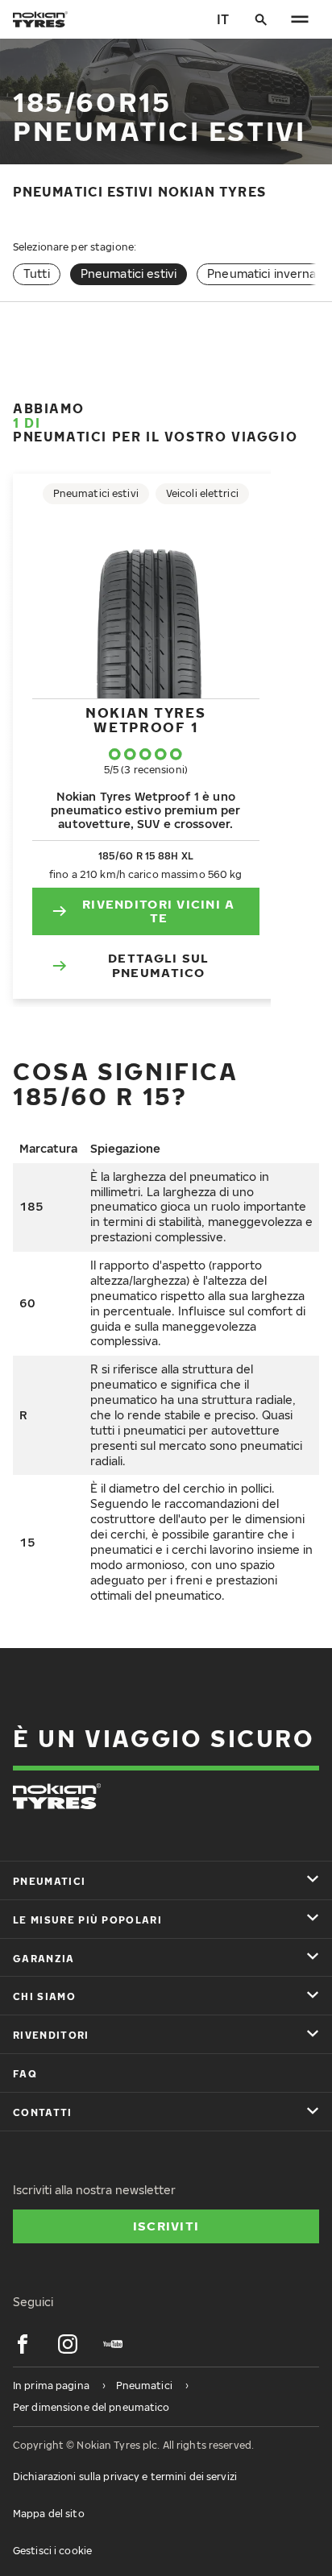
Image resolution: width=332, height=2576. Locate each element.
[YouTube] (113, 2344)
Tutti (37, 273)
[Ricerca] (261, 19)
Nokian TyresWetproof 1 (145, 720)
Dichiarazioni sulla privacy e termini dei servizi (125, 2477)
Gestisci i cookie (52, 2551)
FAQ (25, 2074)
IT (223, 19)
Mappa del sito (49, 2514)
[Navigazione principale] (300, 19)
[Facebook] (23, 2344)
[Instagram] (68, 2344)
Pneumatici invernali (264, 273)
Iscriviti (166, 2226)
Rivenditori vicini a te (159, 911)
